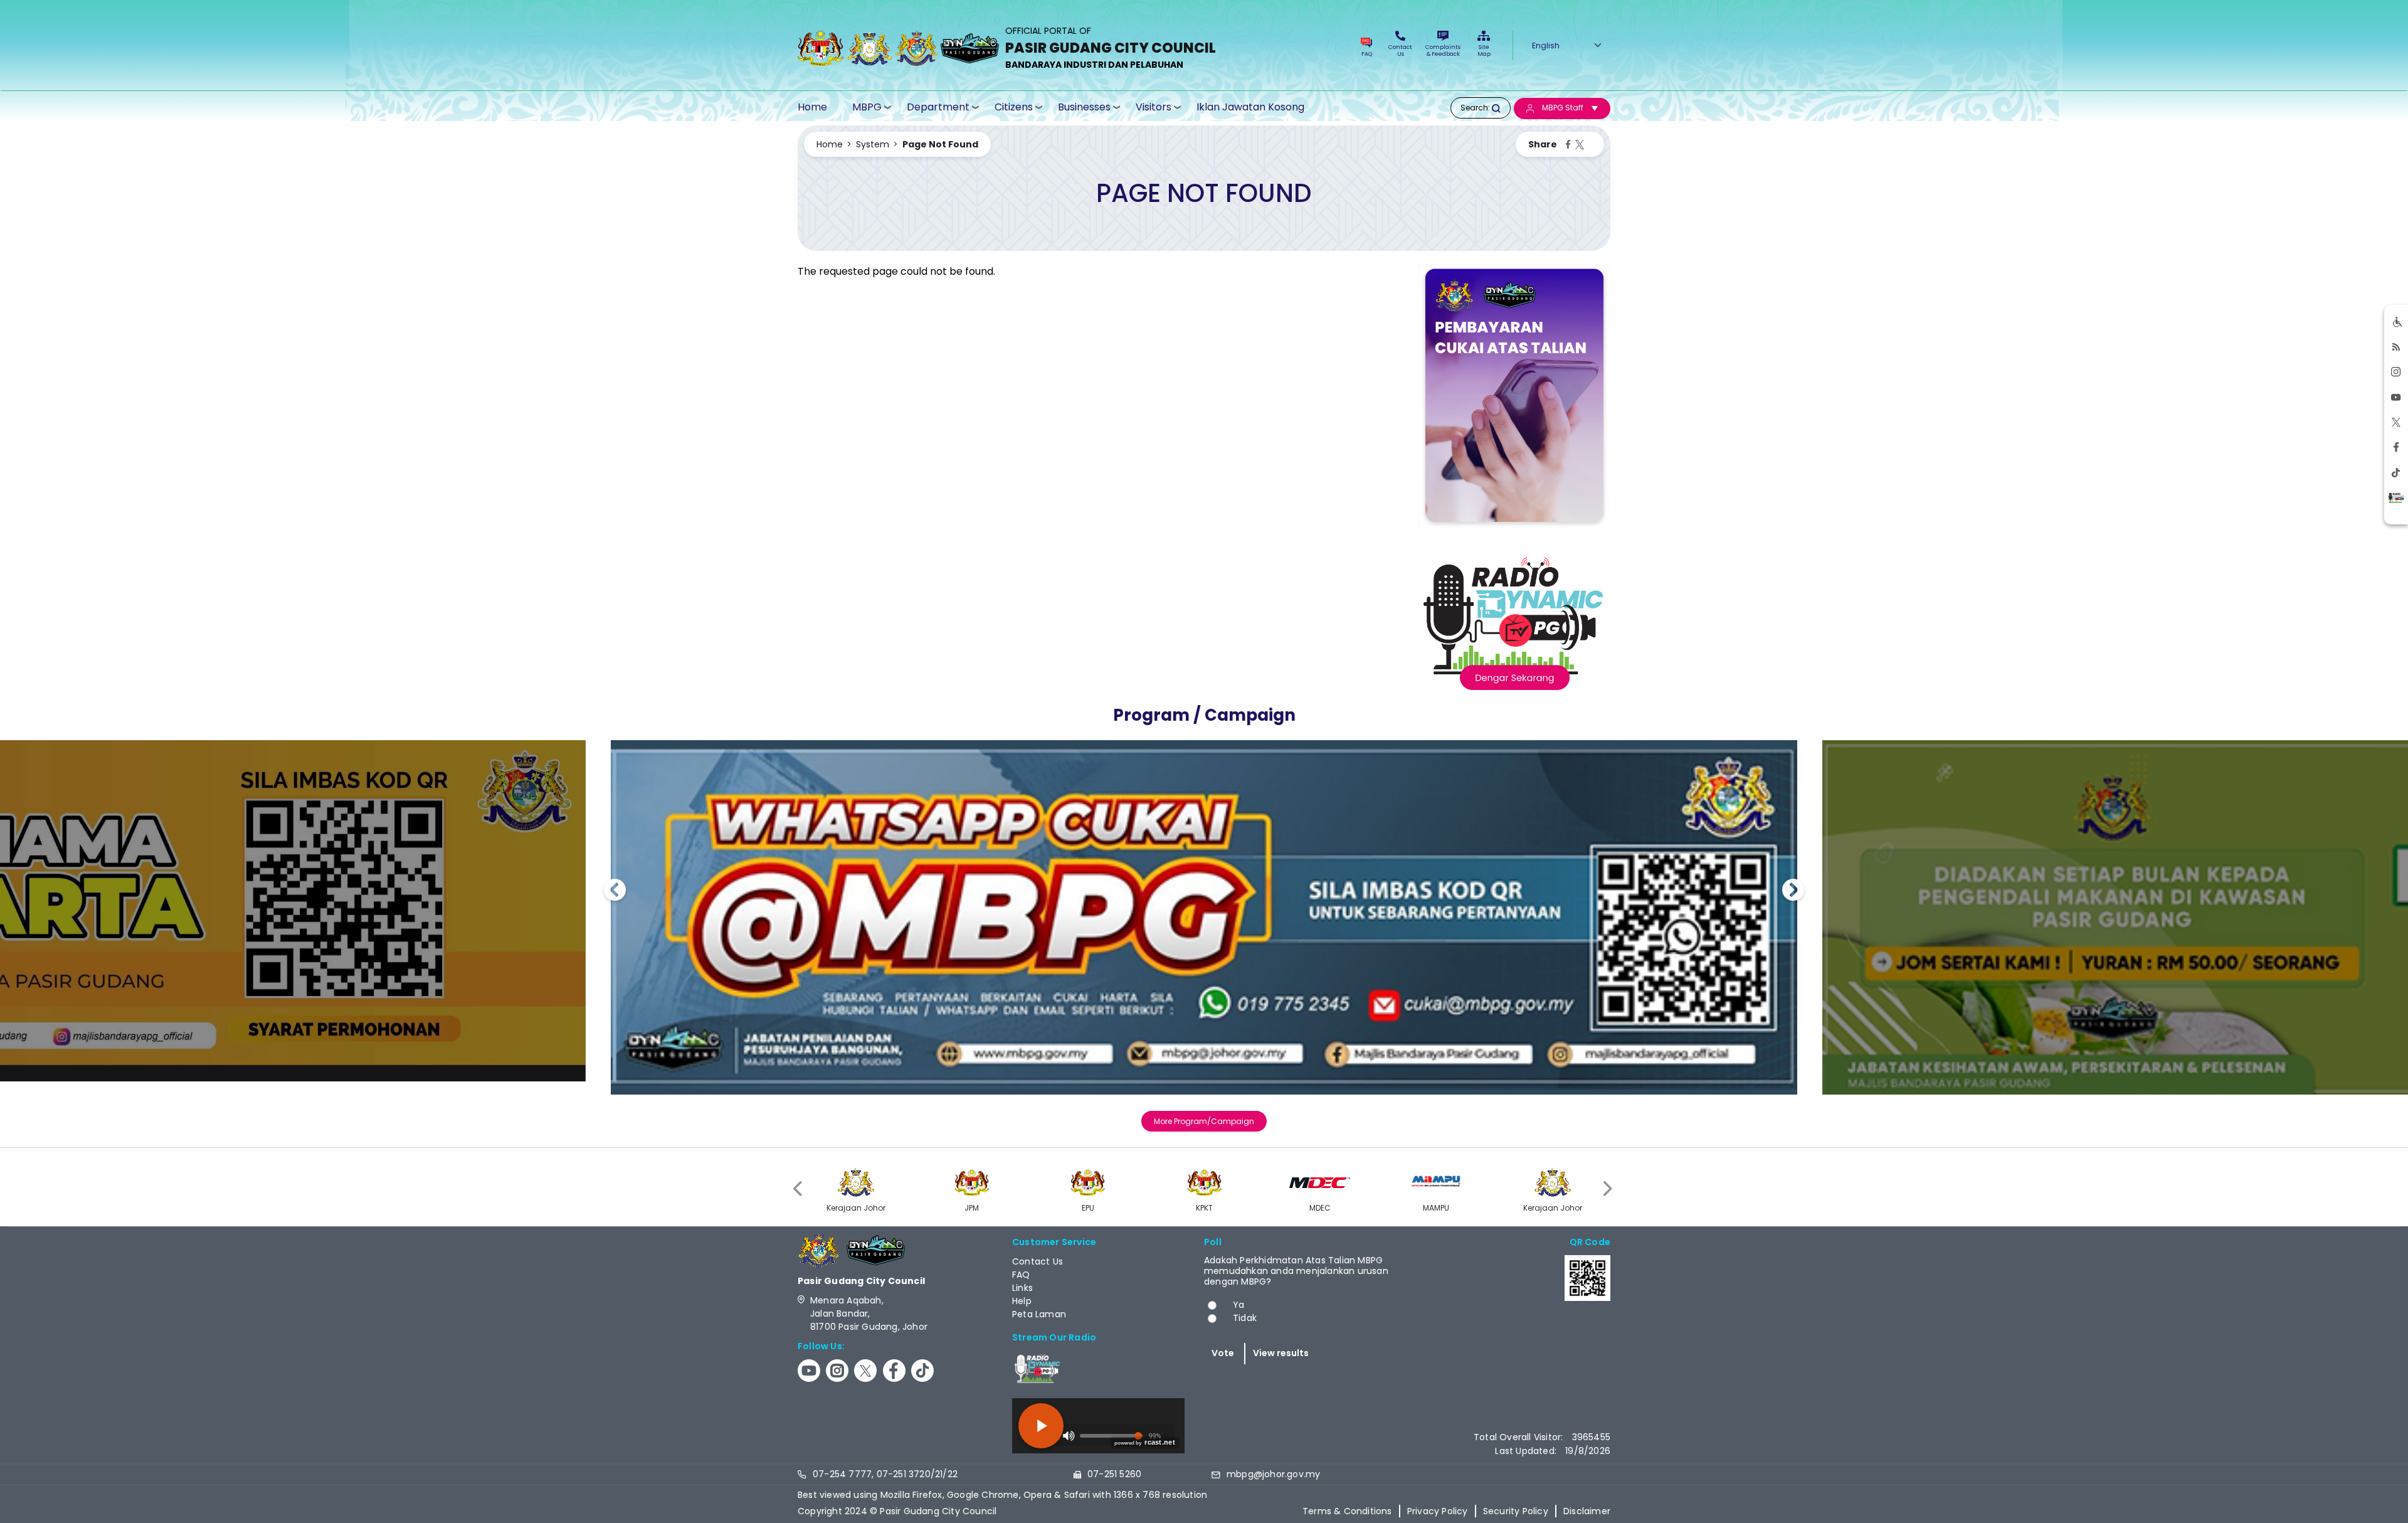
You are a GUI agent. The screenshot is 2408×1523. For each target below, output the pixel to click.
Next (1793, 892)
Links (1022, 1288)
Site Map (1484, 50)
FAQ (1367, 54)
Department (938, 107)
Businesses (1084, 107)
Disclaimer (1587, 1511)
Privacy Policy (1438, 1511)
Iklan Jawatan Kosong (1250, 107)
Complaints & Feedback (1443, 50)
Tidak (1245, 1318)
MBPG (867, 107)
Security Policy (1516, 1511)
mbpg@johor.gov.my (1273, 1474)
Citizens (1014, 107)
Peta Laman (1039, 1314)
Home (812, 107)
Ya (1238, 1305)
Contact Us (1400, 50)
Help (1022, 1301)
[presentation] (799, 1188)
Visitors (1154, 107)
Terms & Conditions (1347, 1511)
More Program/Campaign (1204, 1121)
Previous (615, 892)
